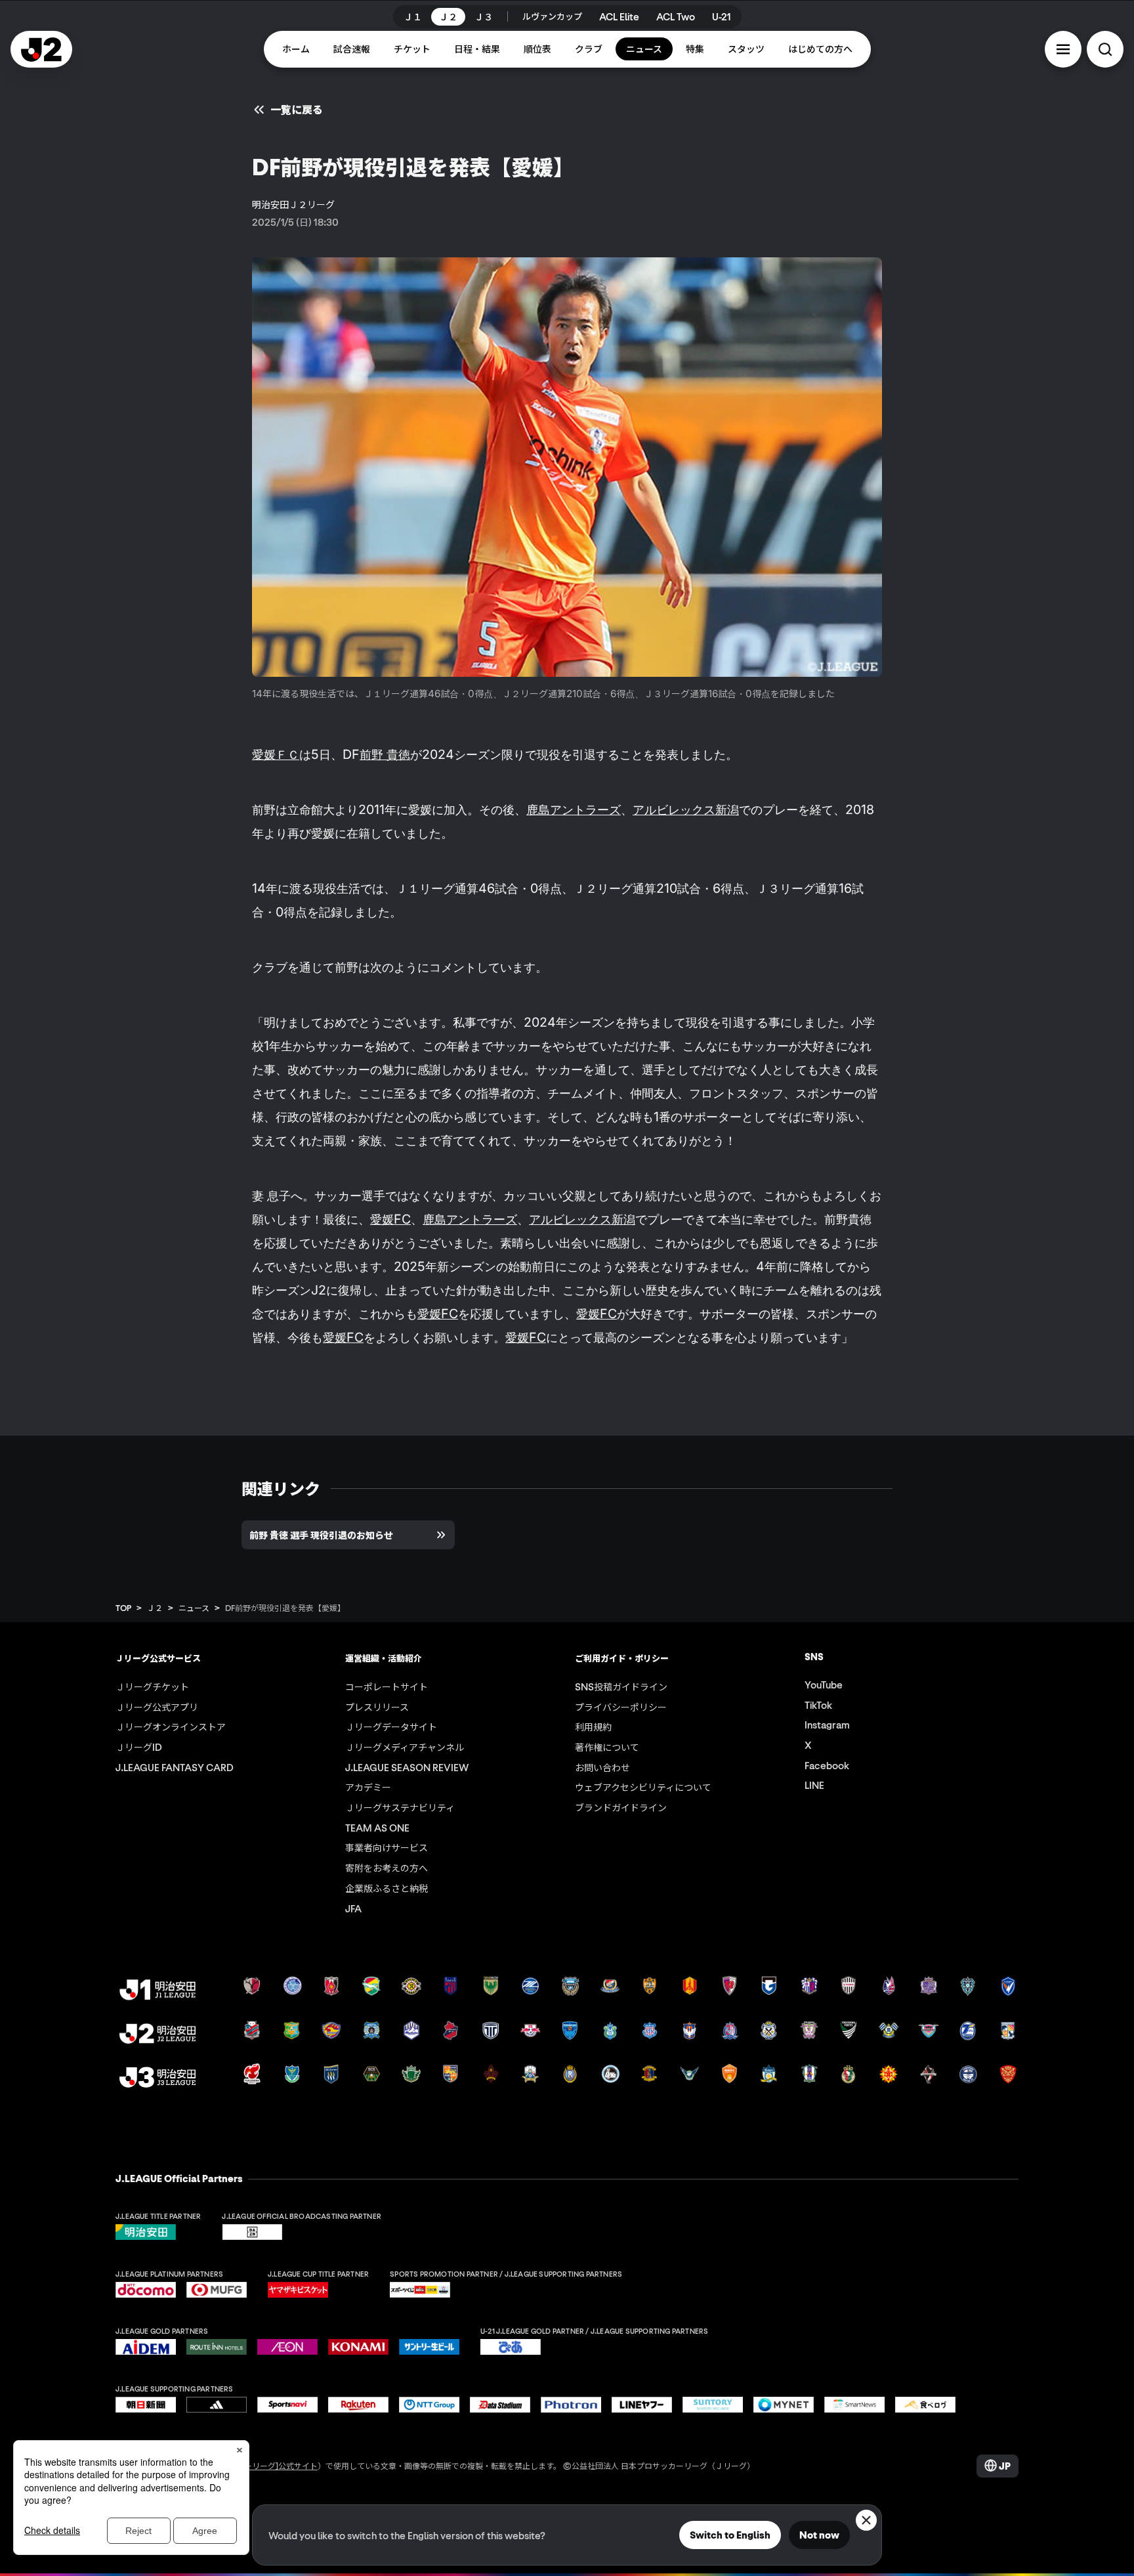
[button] (1063, 49)
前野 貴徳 (385, 754)
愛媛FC (390, 1219)
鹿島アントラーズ (574, 809)
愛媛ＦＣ (276, 754)
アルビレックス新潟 (686, 809)
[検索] (1105, 49)
